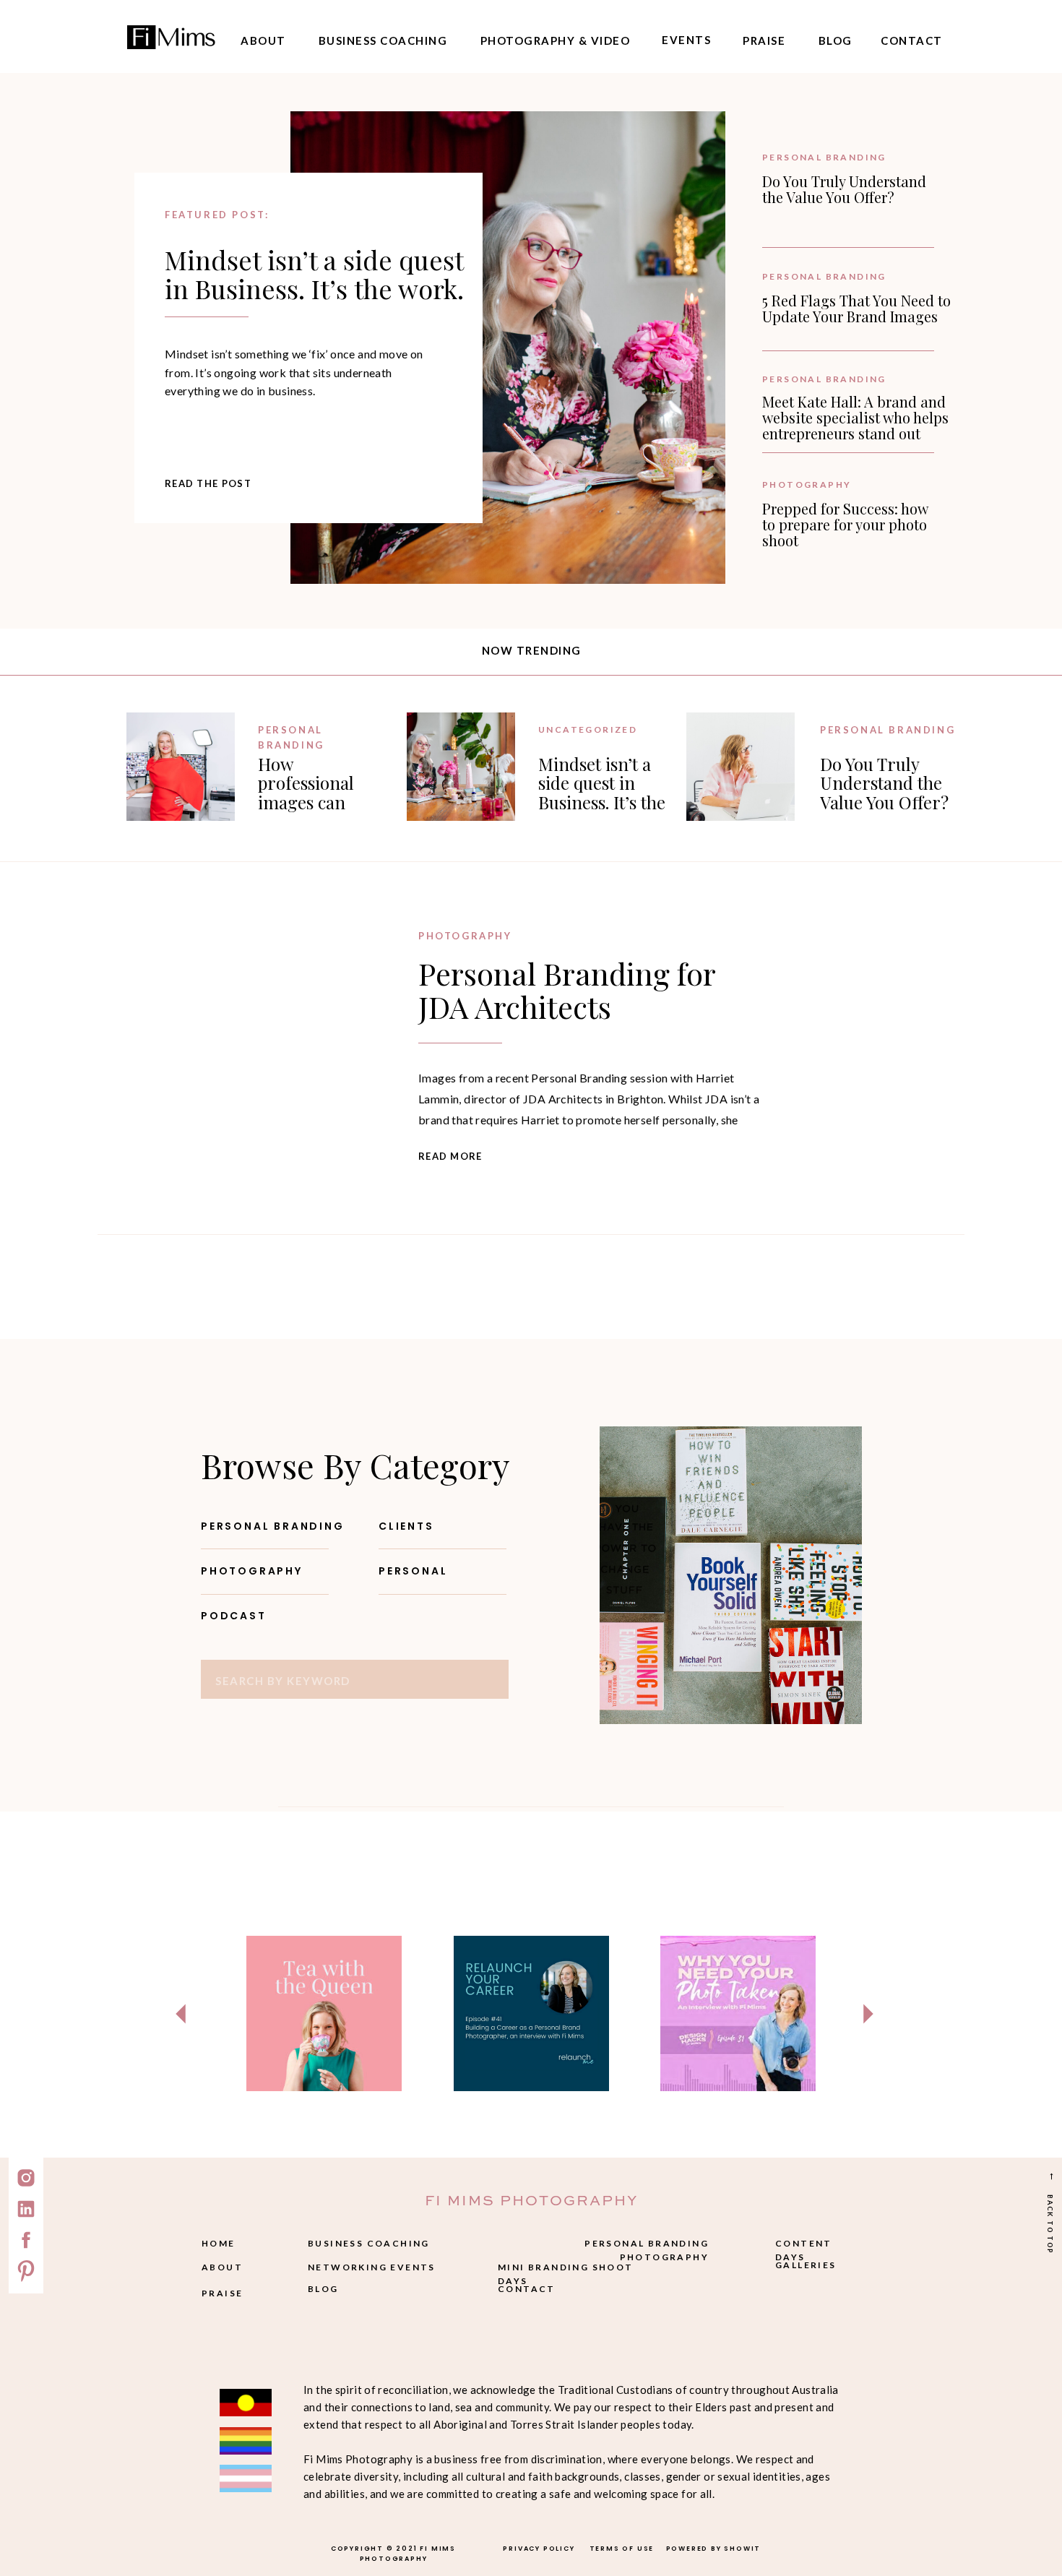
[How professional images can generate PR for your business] (181, 767)
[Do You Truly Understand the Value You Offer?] (741, 767)
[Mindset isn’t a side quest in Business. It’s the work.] (508, 348)
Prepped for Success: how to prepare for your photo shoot (845, 524)
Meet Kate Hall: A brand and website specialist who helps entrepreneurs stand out (855, 417)
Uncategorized (588, 729)
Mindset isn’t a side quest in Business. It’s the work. (314, 274)
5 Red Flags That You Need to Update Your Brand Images (856, 308)
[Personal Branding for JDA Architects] (262, 1046)
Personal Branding (824, 157)
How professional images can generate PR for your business (320, 802)
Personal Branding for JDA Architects (567, 990)
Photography (807, 484)
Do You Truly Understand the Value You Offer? (844, 189)
